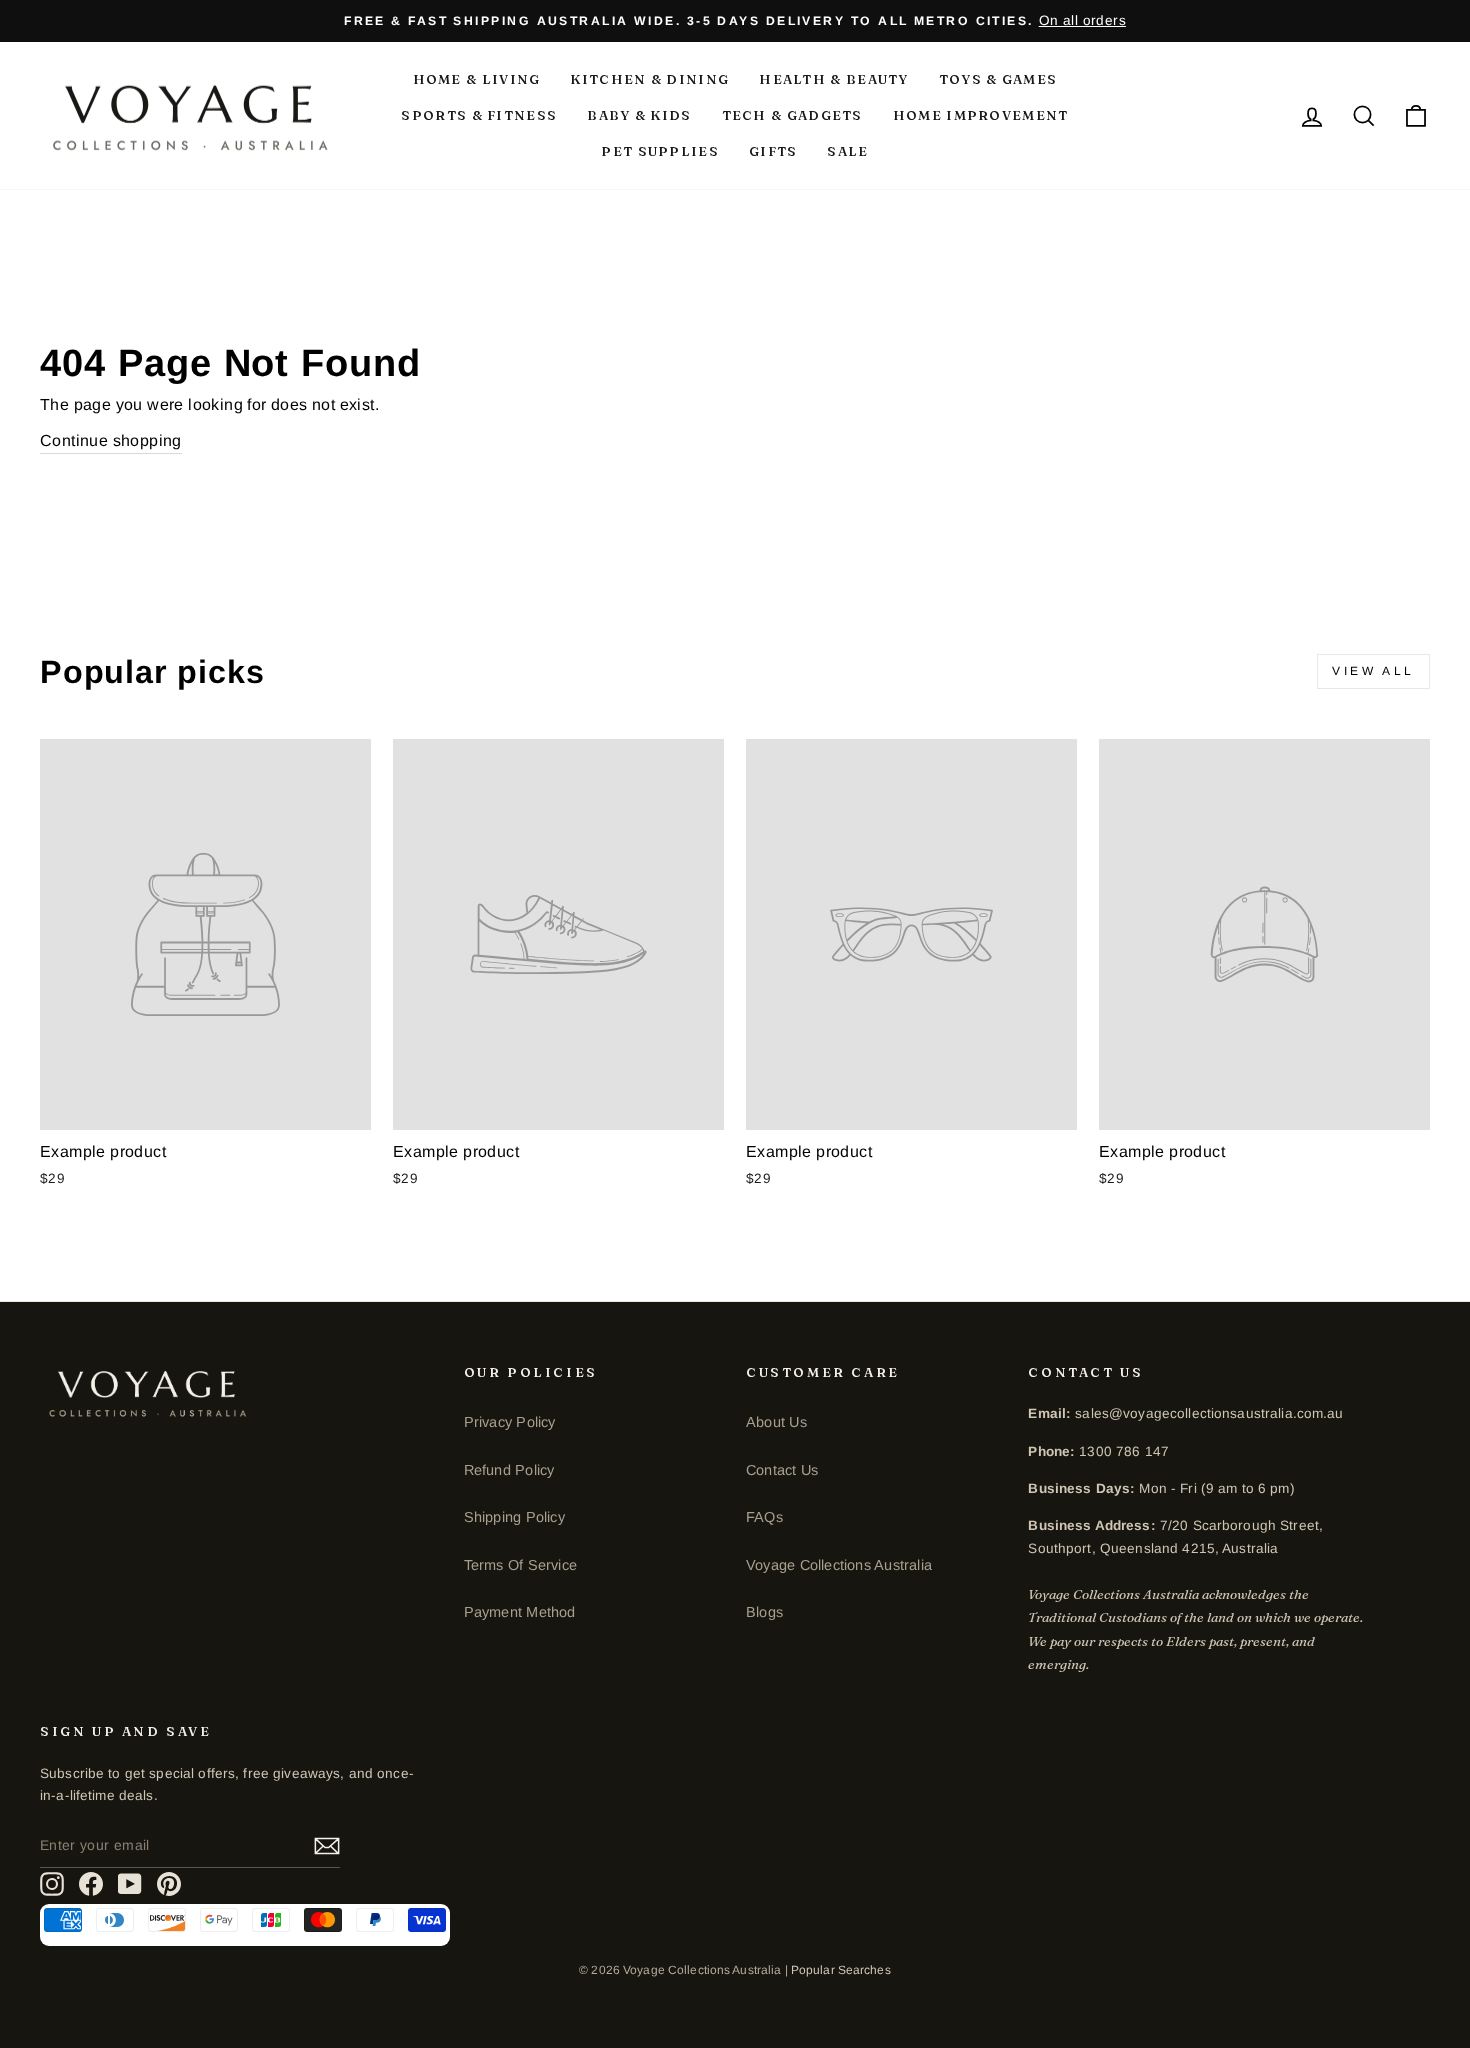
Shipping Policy (514, 1517)
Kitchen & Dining (649, 79)
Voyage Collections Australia (839, 1565)
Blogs (764, 1612)
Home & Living (477, 79)
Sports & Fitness (479, 115)
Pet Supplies (660, 151)
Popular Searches (841, 1970)
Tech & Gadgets (792, 115)
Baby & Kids (639, 115)
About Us (776, 1422)
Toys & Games (998, 79)
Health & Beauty (834, 79)
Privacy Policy (510, 1422)
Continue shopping (111, 440)
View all (1373, 671)
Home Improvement (981, 115)
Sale (847, 151)
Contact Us (782, 1470)
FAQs (764, 1517)
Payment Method (520, 1612)
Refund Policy (509, 1470)
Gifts (773, 151)
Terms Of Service (520, 1565)
